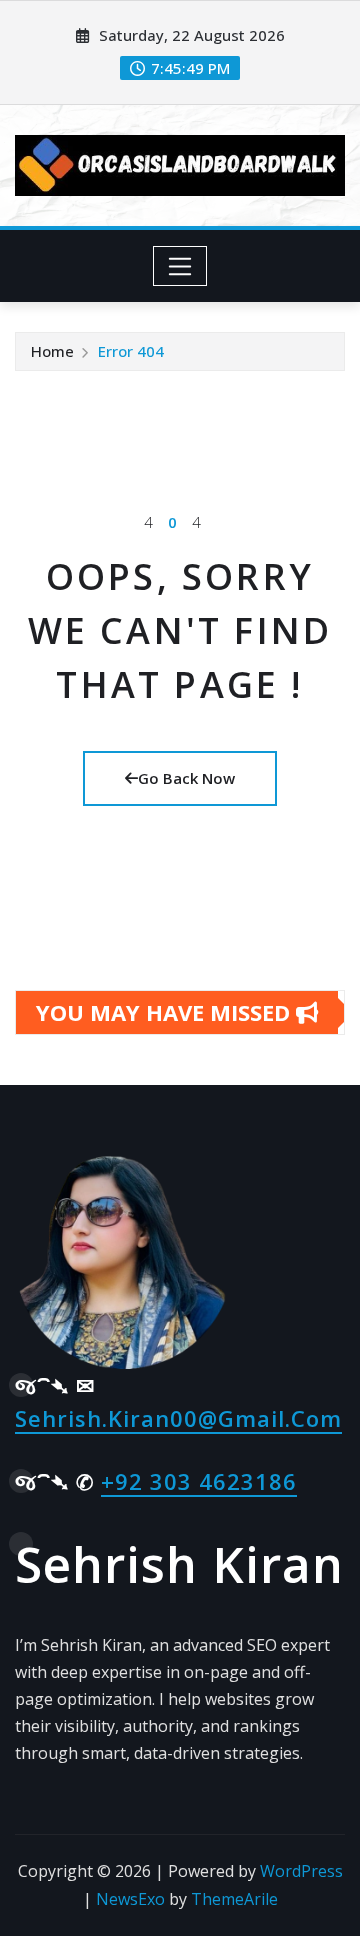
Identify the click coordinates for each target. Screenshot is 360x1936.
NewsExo (130, 1899)
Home (52, 351)
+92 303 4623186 (199, 1481)
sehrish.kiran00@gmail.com (178, 1418)
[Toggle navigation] (180, 266)
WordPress (301, 1871)
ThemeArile (234, 1899)
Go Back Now (186, 778)
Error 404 (131, 351)
